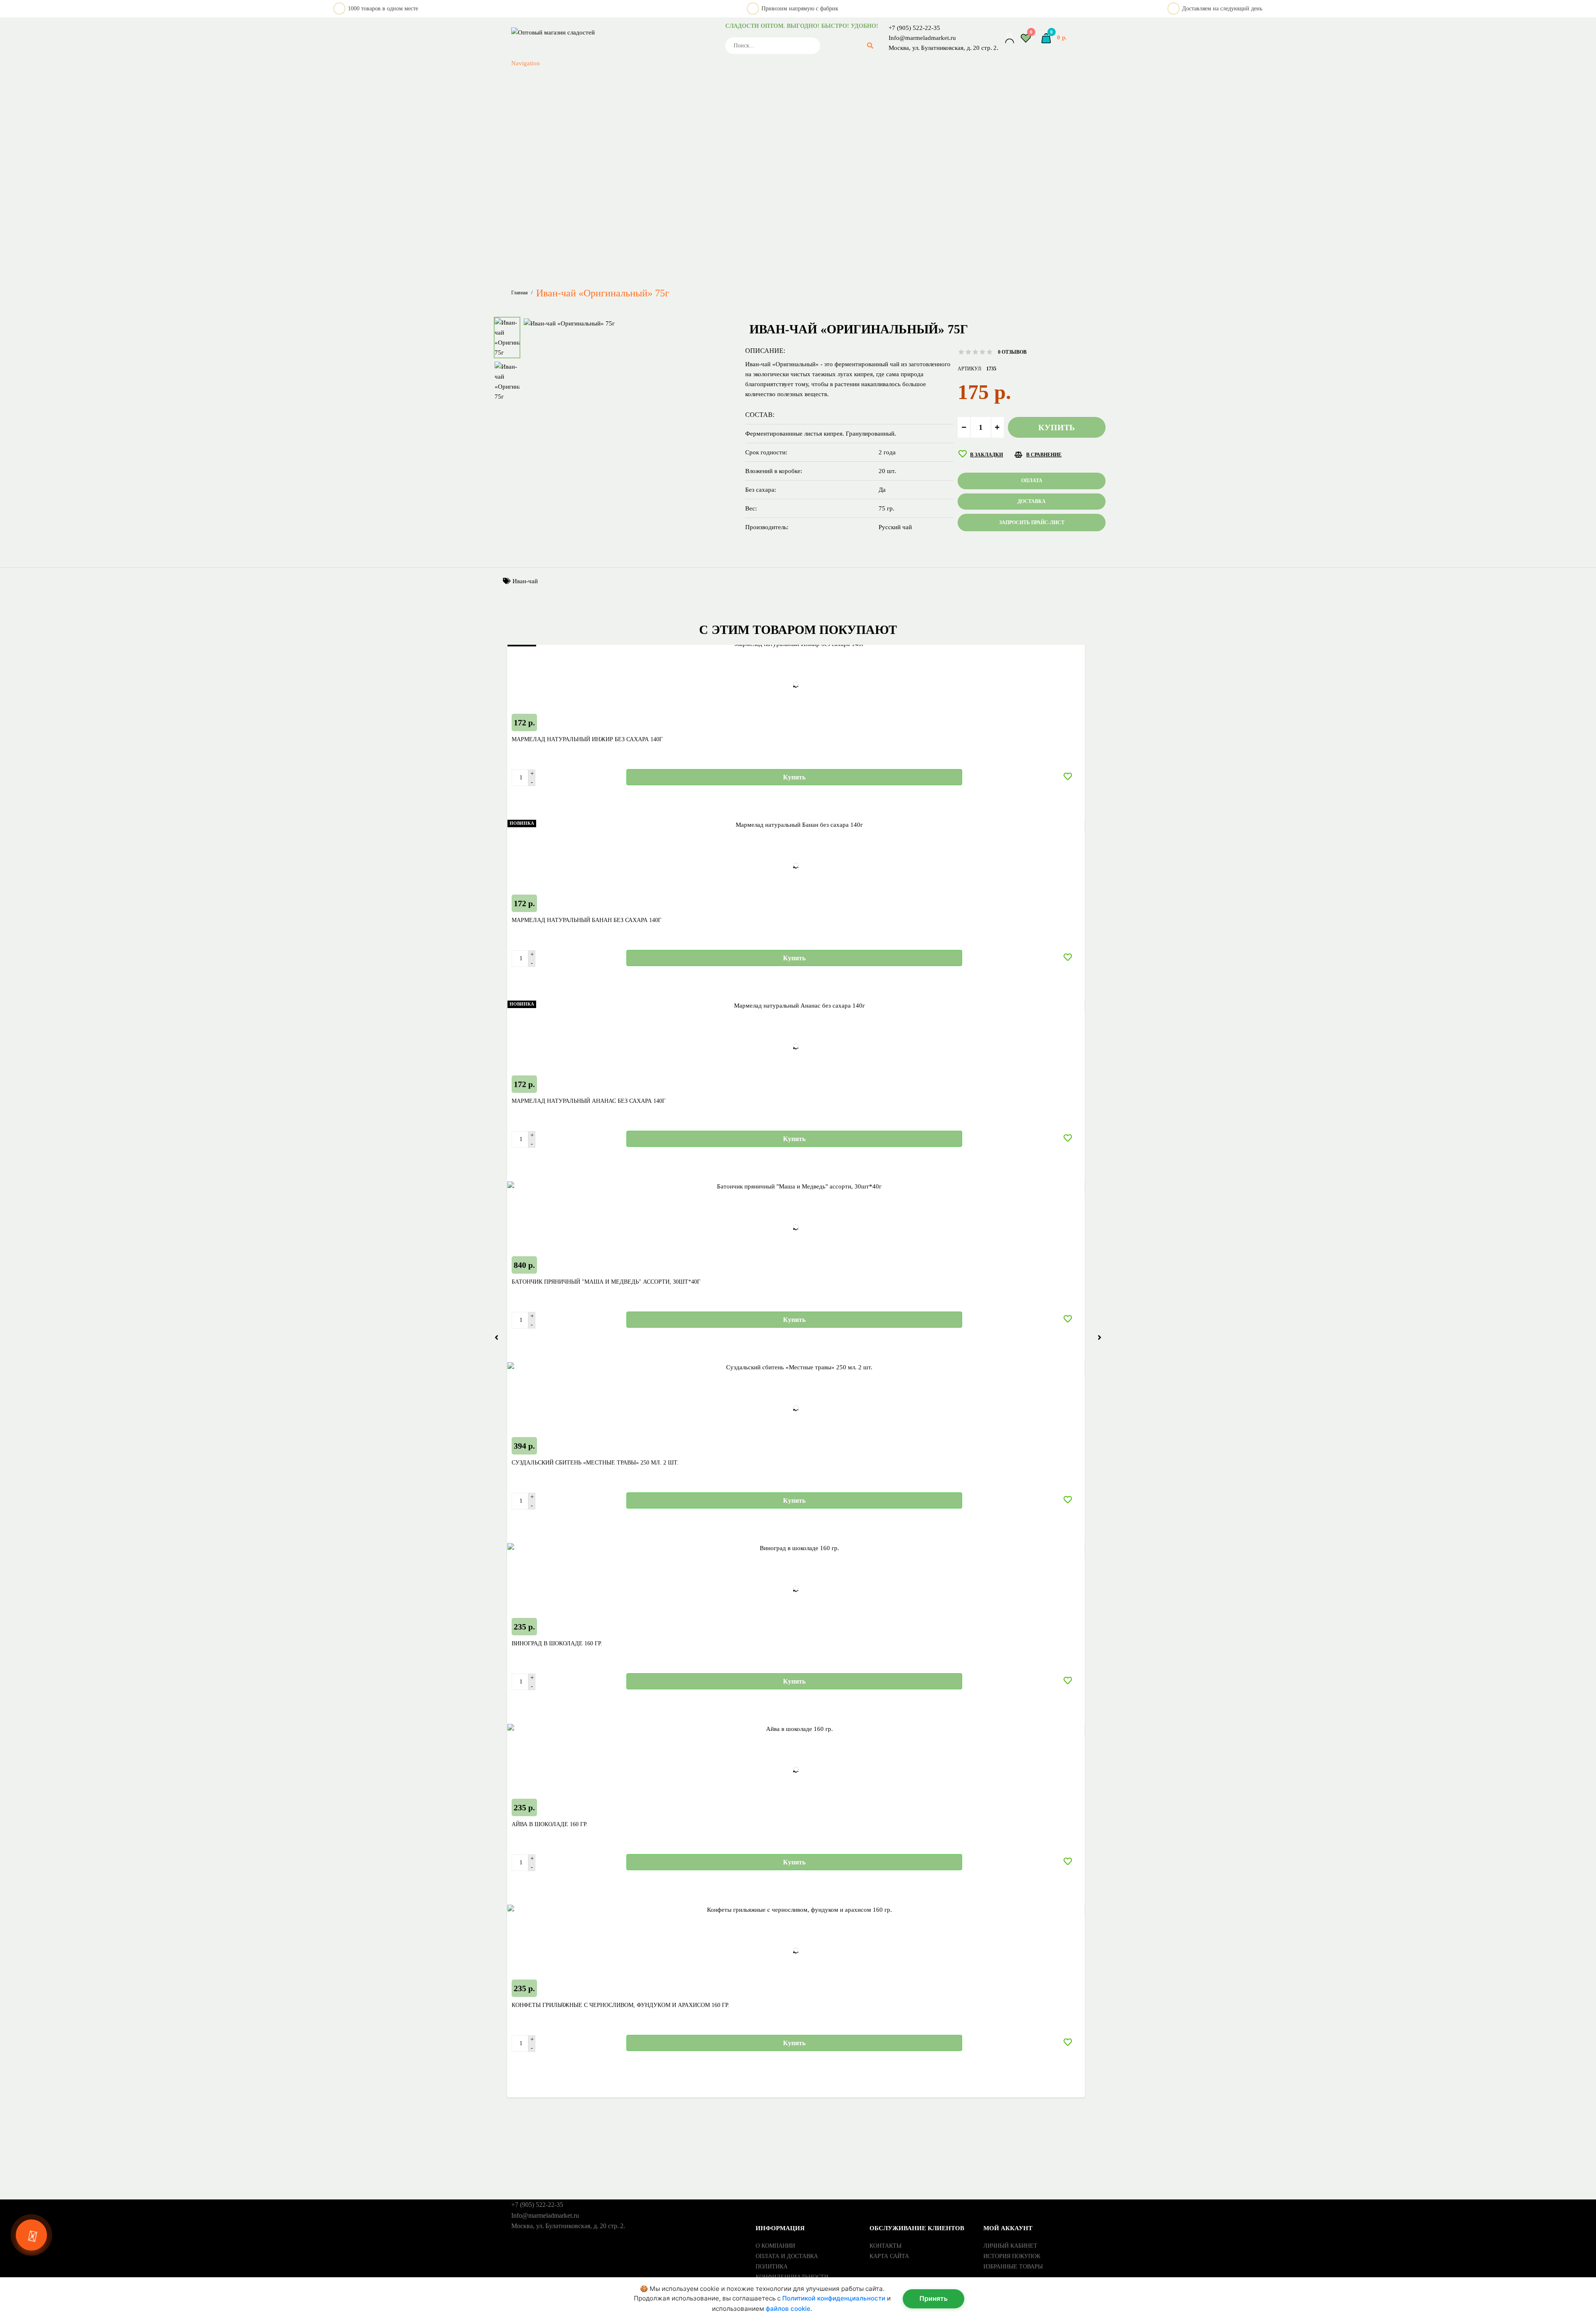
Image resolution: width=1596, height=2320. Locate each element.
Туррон (657, 159)
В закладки (986, 455)
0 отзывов (1012, 352)
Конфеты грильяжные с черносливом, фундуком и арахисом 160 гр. (621, 2005)
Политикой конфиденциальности (834, 2298)
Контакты (885, 2246)
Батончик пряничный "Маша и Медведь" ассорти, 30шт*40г (606, 1282)
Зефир (657, 269)
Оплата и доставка (787, 2256)
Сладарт (657, 129)
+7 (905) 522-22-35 (914, 28)
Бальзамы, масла (657, 229)
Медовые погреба (657, 19)
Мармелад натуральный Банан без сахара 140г (586, 920)
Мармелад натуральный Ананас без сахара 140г (589, 1101)
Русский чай (657, 79)
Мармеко (657, 9)
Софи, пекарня (657, 149)
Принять (933, 2298)
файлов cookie (788, 2309)
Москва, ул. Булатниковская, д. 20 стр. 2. (943, 48)
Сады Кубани (657, 89)
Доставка (1032, 501)
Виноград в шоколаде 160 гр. (557, 1643)
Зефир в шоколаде (657, 279)
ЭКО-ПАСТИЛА (657, 209)
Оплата (1032, 481)
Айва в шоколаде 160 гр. (550, 1824)
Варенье (657, 239)
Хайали (657, 179)
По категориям (571, 219)
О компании (775, 2246)
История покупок (1012, 2256)
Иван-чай (525, 581)
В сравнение (1044, 455)
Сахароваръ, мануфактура (657, 99)
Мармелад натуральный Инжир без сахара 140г (587, 739)
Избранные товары (1013, 2267)
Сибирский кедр (657, 119)
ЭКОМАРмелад (657, 199)
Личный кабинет (1010, 2246)
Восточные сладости (657, 249)
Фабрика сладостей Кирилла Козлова (657, 169)
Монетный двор (657, 39)
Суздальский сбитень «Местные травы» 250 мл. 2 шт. (595, 1463)
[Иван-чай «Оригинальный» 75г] (569, 323)
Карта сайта (889, 2256)
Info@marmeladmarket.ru (922, 38)
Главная (520, 293)
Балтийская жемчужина (657, 189)
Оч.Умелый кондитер (657, 49)
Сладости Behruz (657, 139)
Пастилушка (657, 59)
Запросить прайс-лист (563, 259)
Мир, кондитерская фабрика (657, 29)
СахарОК (657, 109)
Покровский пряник (657, 69)
